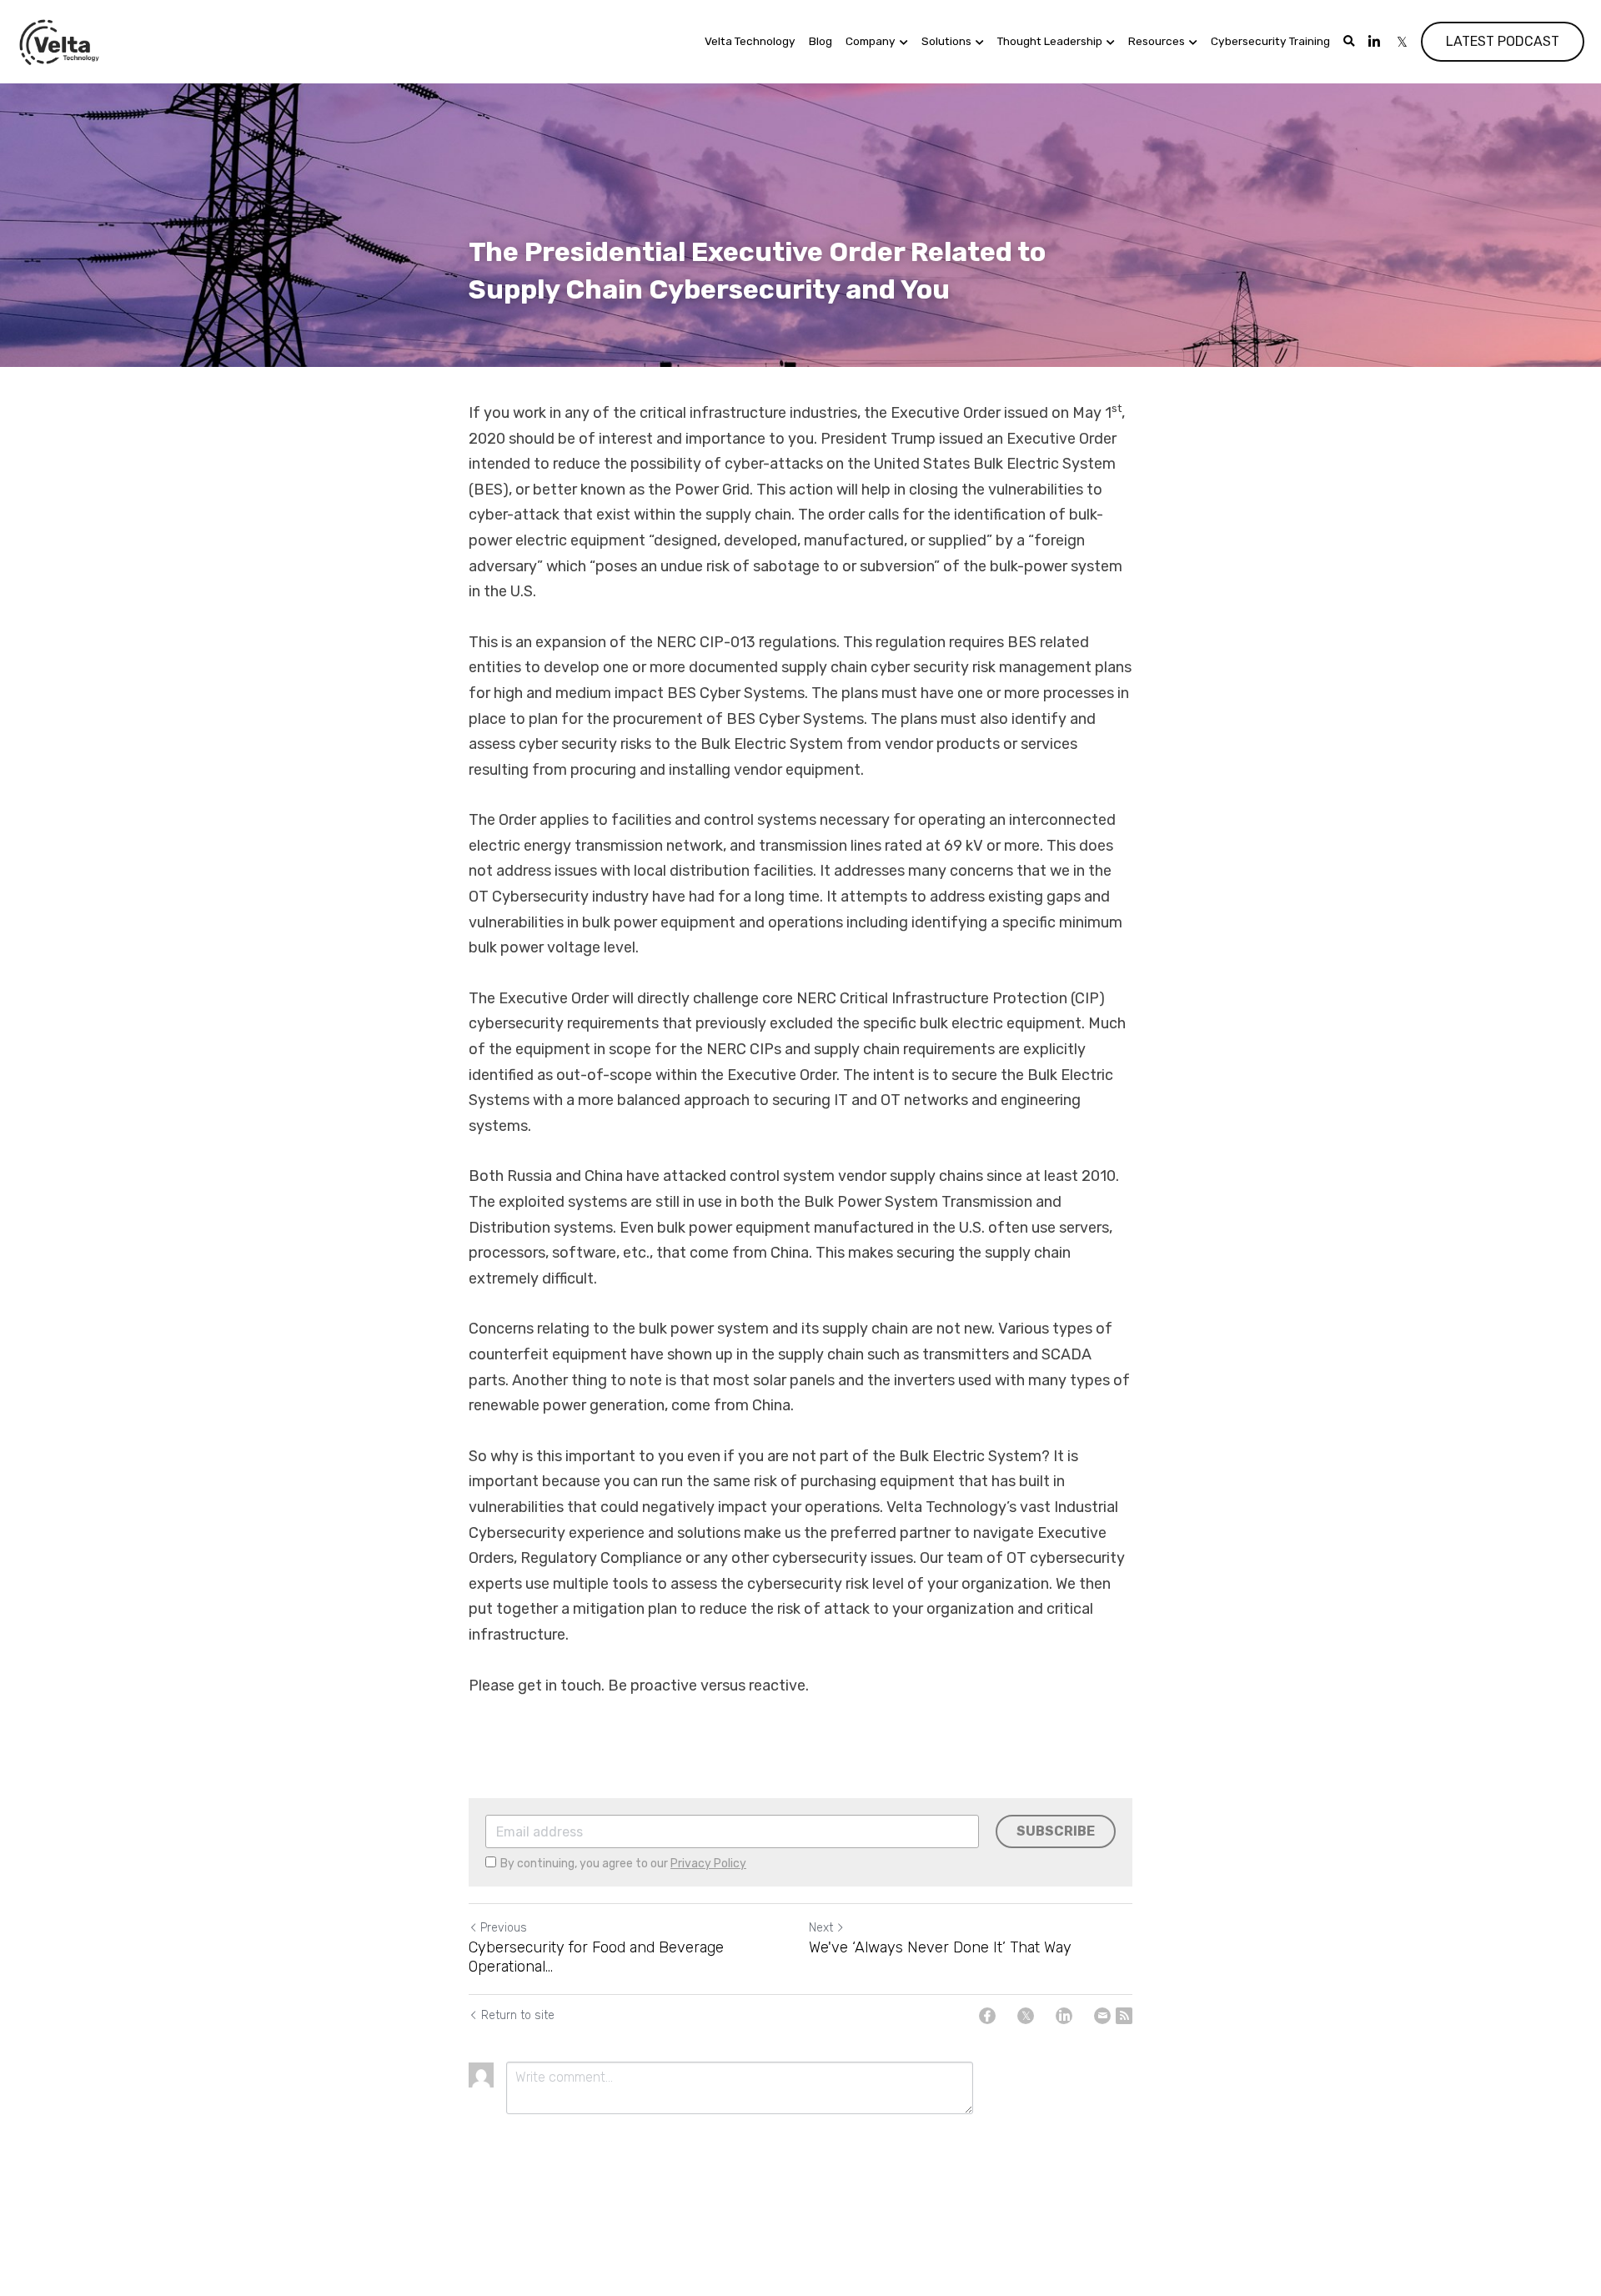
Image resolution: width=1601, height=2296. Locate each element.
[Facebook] (987, 2016)
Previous (504, 1928)
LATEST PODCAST (1503, 41)
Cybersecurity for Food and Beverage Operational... (596, 1957)
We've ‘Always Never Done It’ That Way (940, 1947)
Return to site (518, 2015)
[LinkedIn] (1064, 2016)
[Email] (1102, 2016)
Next (821, 1928)
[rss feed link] (1124, 2016)
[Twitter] (1026, 2016)
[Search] (1349, 42)
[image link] (60, 40)
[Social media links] (1374, 42)
